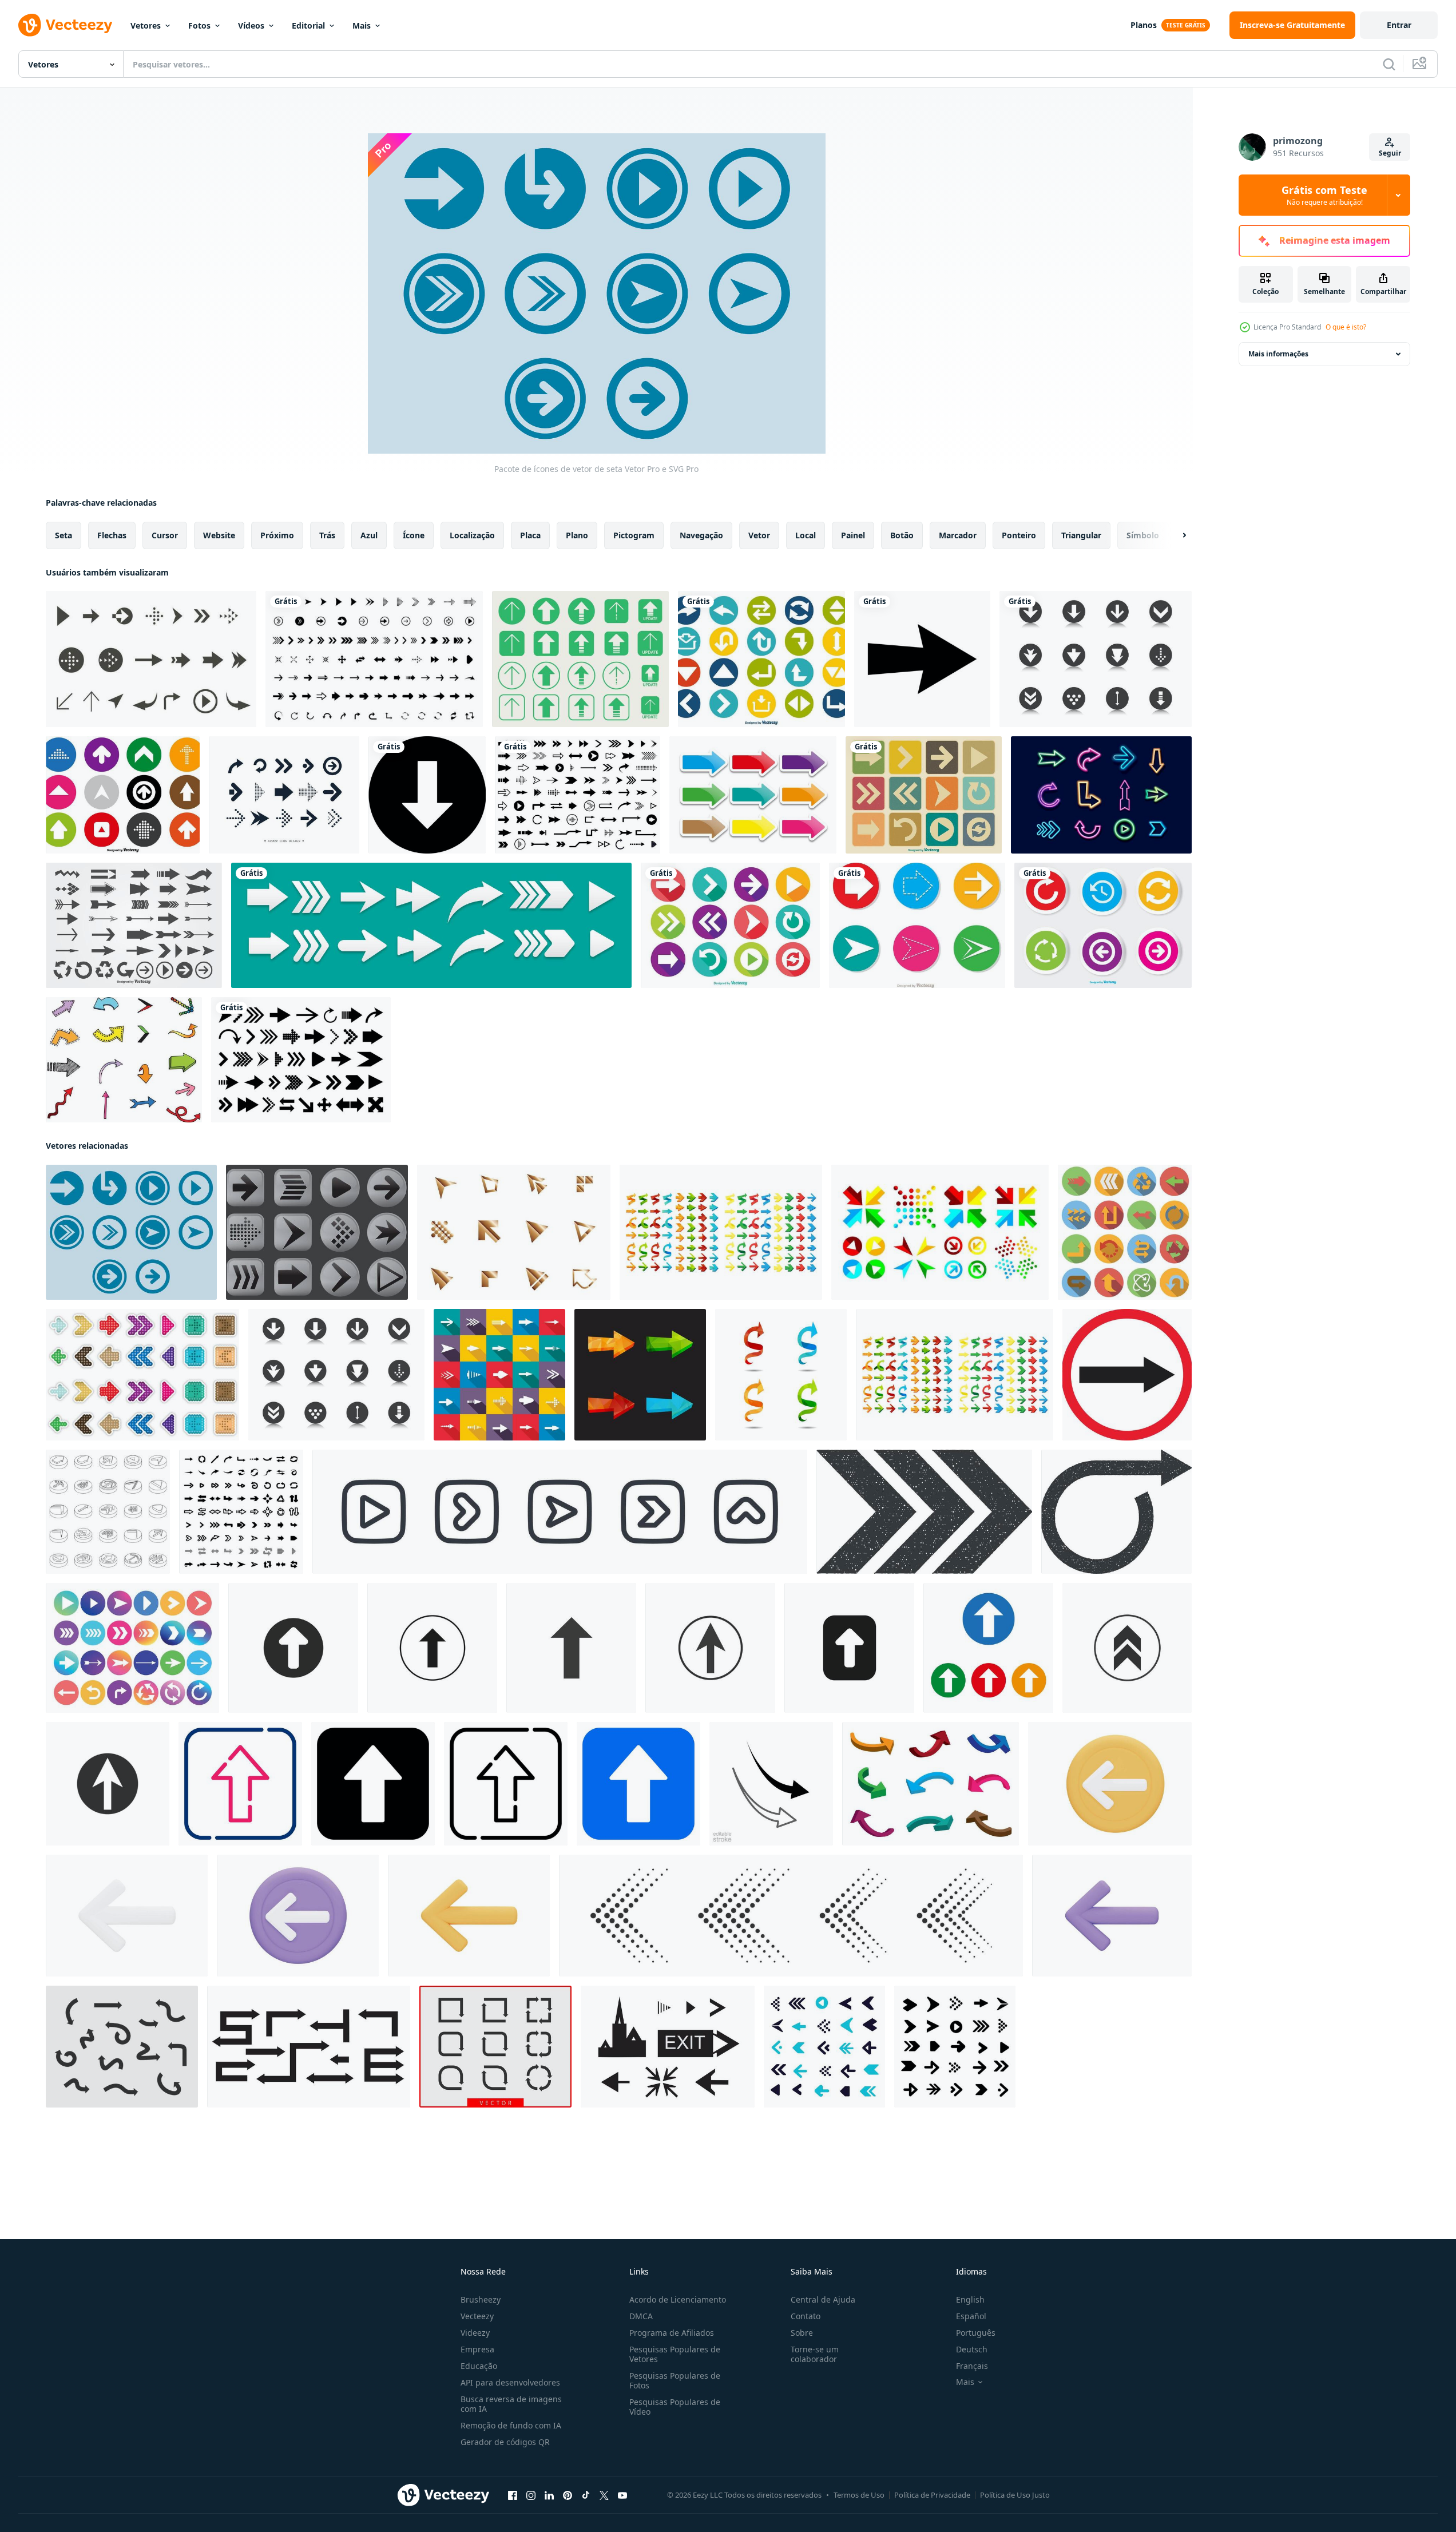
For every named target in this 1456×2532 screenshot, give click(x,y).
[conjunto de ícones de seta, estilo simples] (1125, 1232)
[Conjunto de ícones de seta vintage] (924, 795)
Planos (1144, 25)
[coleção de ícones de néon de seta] (1101, 795)
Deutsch (972, 2349)
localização (472, 535)
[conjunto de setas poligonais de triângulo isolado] (721, 1232)
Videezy (475, 2333)
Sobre (802, 2333)
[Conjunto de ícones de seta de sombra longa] (730, 925)
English (970, 2299)
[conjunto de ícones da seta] (499, 1375)
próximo (277, 535)
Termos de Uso (859, 2495)
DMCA (641, 2316)
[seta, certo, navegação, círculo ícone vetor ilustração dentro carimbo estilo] (924, 1512)
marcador (958, 535)
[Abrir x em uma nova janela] (604, 2495)
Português (976, 2333)
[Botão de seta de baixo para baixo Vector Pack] (1096, 659)
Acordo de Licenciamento (678, 2299)
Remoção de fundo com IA (511, 2425)
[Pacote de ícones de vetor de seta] (131, 1232)
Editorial (308, 25)
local (806, 535)
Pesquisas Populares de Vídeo (675, 2407)
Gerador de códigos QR (505, 2442)
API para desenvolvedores (510, 2382)
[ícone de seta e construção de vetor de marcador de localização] (309, 2047)
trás (327, 535)
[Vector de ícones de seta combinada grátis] (940, 1232)
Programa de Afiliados (672, 2333)
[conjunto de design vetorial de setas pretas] (301, 1060)
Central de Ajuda (823, 2299)
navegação (701, 535)
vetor (759, 535)
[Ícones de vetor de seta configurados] (917, 925)
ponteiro (1019, 535)
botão (902, 535)
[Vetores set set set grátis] (753, 795)
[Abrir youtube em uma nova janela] (622, 2495)
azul (369, 535)
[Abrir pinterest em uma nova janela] (568, 2495)
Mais (362, 25)
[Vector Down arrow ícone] (427, 795)
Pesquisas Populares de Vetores (675, 2354)
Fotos (199, 25)
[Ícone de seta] (922, 659)
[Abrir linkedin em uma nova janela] (549, 2495)
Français (972, 2366)
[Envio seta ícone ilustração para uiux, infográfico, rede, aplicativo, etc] (240, 1784)
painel (853, 535)
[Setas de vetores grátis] (124, 1060)
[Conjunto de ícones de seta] (761, 659)
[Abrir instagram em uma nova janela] (531, 2495)
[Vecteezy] (65, 25)
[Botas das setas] (317, 1232)
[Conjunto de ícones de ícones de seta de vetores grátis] (151, 659)
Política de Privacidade (932, 2495)
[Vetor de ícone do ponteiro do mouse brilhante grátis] (514, 1232)
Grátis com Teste (1324, 195)
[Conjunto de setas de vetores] (134, 925)
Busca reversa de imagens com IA (511, 2404)
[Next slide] (1175, 535)
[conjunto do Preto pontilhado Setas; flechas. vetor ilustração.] (791, 1916)
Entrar (1399, 25)
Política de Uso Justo (1015, 2495)
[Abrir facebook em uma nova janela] (513, 2495)
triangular (1081, 535)
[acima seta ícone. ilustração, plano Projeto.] (293, 1648)
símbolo (1143, 535)
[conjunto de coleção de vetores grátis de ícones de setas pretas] (374, 659)
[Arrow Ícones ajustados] (123, 795)
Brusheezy (481, 2299)
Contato (806, 2316)
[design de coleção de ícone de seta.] (284, 795)
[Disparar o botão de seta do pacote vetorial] (336, 1375)
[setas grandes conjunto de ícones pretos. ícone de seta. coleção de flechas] (578, 795)
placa (530, 535)
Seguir (1390, 153)
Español (971, 2316)
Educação (479, 2366)
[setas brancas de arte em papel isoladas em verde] (431, 925)
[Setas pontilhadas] (142, 1375)
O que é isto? (1346, 327)
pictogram (634, 535)
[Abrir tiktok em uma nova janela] (586, 2495)
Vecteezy (477, 2316)
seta (64, 535)
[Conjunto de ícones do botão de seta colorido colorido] (1103, 925)
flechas (112, 535)
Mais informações (1278, 354)
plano (577, 535)
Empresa (477, 2349)
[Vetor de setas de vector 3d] (931, 1784)
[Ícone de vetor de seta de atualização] (580, 659)
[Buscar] (1389, 64)
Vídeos (251, 25)
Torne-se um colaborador (815, 2354)
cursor (165, 535)
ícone (414, 535)
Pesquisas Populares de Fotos (675, 2380)
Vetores (146, 25)
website (219, 535)
